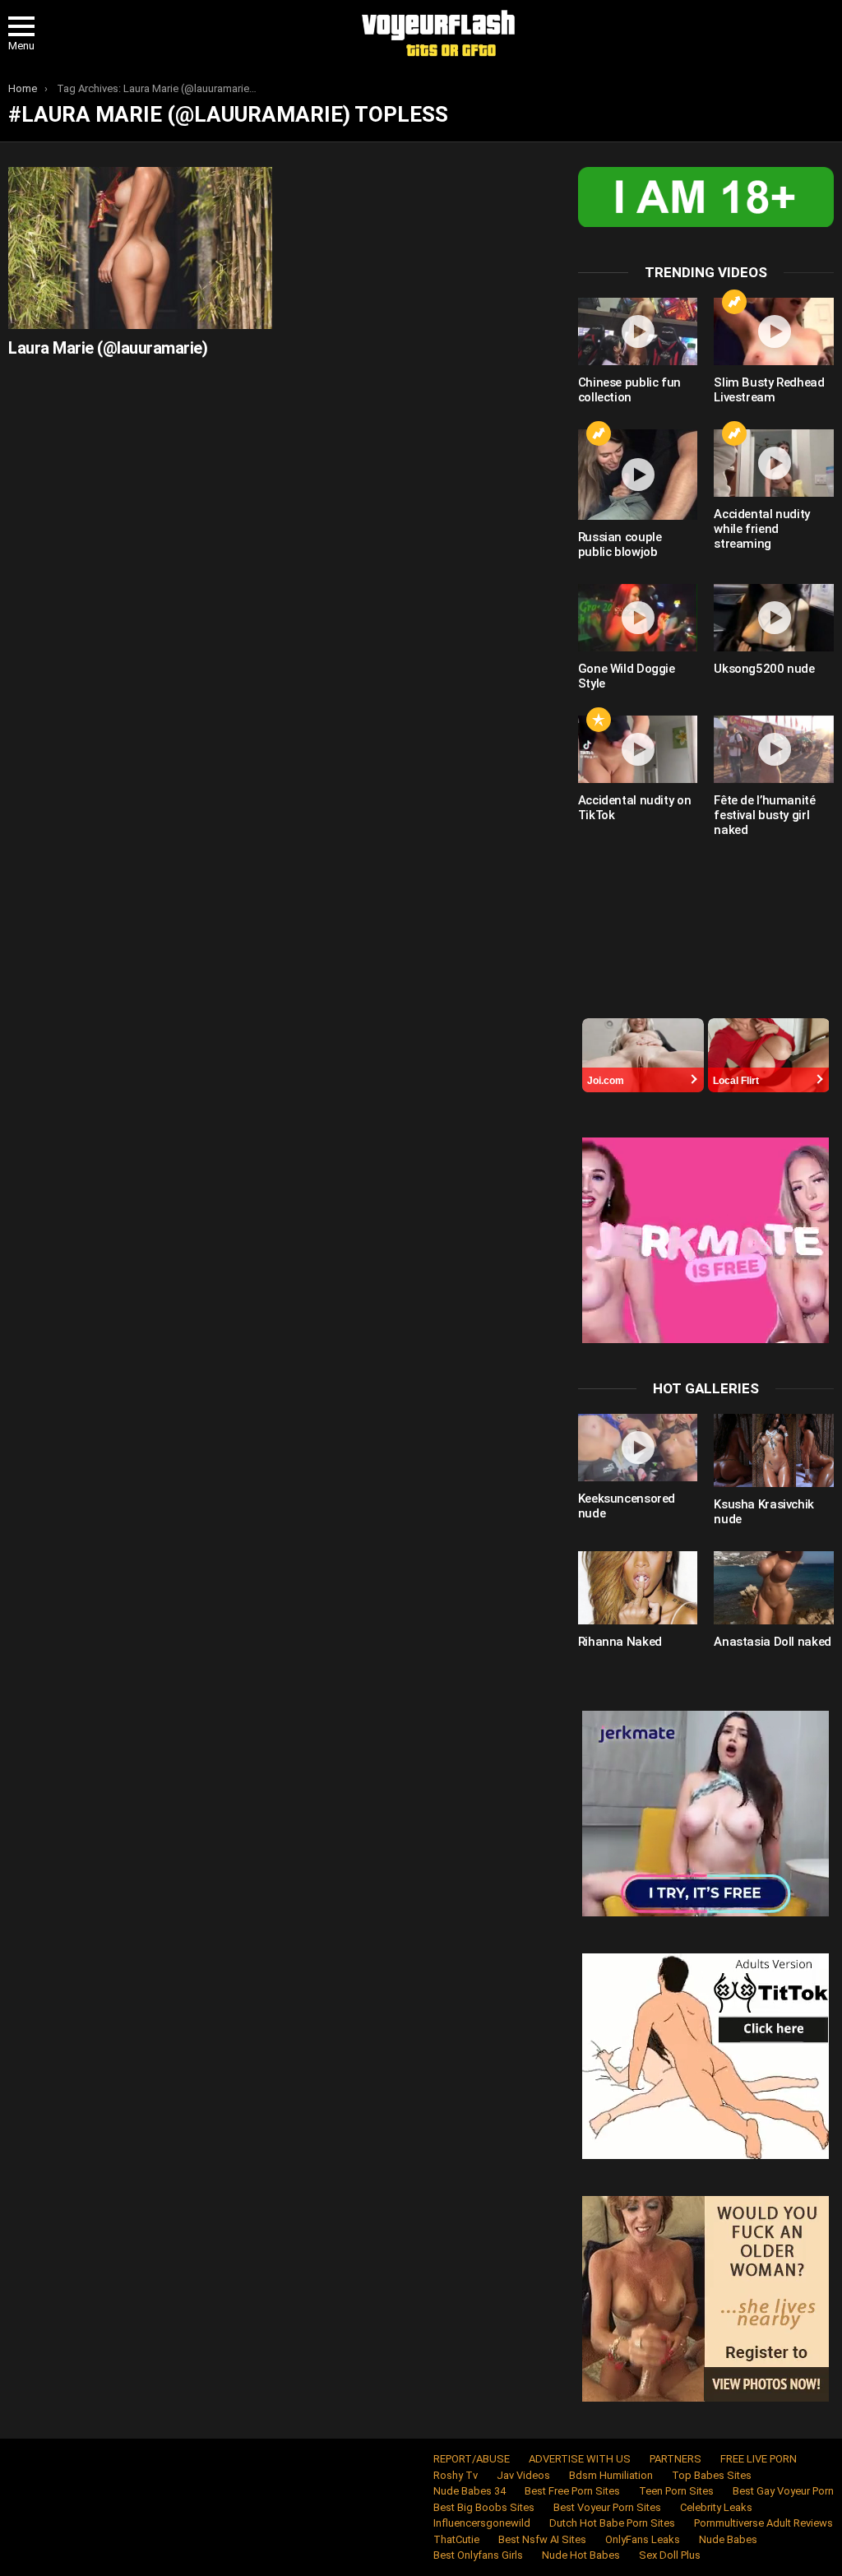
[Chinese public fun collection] (638, 331)
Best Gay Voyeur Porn (783, 2491)
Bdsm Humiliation (611, 2475)
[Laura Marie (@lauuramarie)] (140, 248)
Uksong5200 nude (764, 669)
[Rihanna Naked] (638, 1588)
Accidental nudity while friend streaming (762, 529)
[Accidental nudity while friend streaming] (774, 463)
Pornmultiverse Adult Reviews (763, 2523)
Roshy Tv (456, 2475)
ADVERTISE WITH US (580, 2459)
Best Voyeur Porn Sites (607, 2507)
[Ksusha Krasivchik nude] (774, 1450)
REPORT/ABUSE (472, 2459)
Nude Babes (728, 2539)
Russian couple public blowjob (620, 544)
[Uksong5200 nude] (774, 618)
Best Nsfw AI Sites (542, 2539)
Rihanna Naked (620, 1642)
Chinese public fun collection (629, 390)
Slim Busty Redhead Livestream (769, 390)
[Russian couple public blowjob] (638, 475)
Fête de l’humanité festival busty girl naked (764, 815)
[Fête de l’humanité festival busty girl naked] (774, 749)
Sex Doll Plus (670, 2555)
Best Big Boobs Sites (484, 2507)
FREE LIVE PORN (759, 2459)
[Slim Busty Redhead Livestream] (774, 331)
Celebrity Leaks (716, 2507)
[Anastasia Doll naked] (774, 1588)
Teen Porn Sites (676, 2491)
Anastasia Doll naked (773, 1642)
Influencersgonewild (482, 2523)
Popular (599, 720)
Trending (734, 302)
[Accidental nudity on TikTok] (638, 749)
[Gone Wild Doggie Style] (638, 618)
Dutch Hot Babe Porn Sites (612, 2523)
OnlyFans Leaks (643, 2539)
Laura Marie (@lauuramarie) (108, 348)
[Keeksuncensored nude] (638, 1448)
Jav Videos (523, 2475)
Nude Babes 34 (470, 2491)
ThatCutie (456, 2539)
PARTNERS (675, 2459)
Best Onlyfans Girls (478, 2555)
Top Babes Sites (712, 2475)
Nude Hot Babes (581, 2555)
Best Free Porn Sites (572, 2491)
